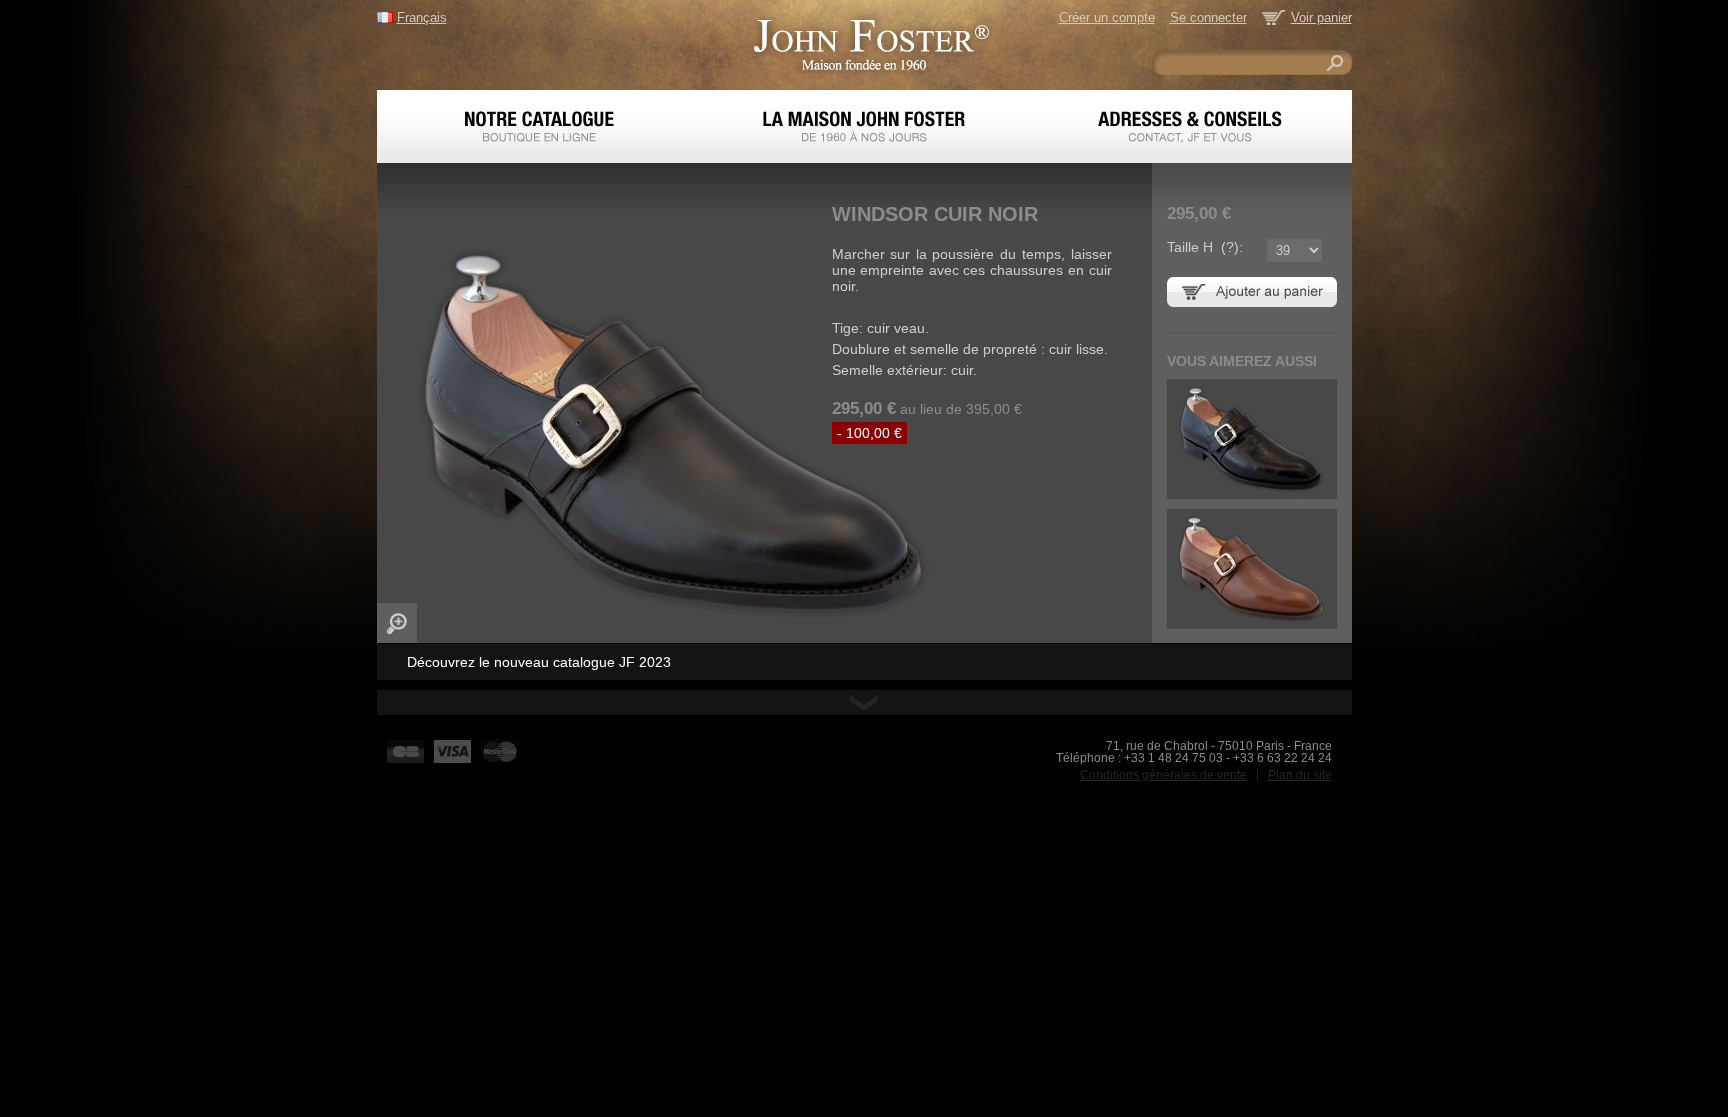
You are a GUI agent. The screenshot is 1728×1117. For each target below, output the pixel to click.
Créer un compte (1107, 17)
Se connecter (1208, 17)
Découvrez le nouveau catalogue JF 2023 (539, 662)
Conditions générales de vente (1163, 775)
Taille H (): (1205, 247)
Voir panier (1321, 17)
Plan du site (1300, 775)
